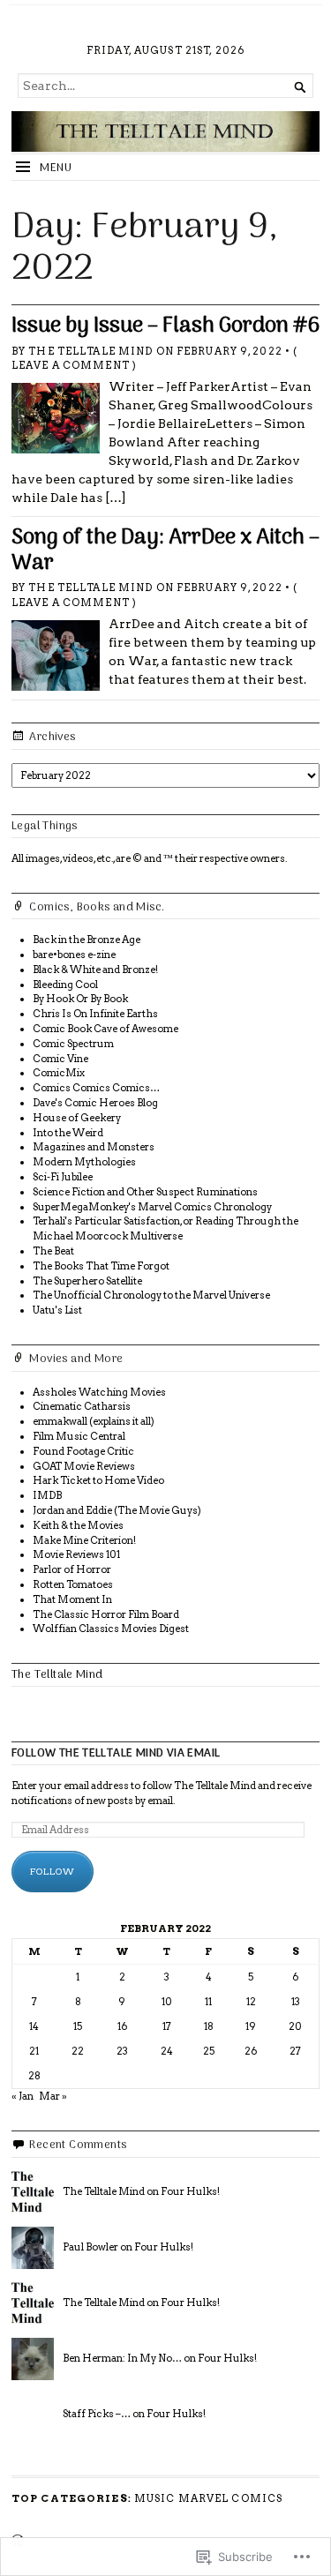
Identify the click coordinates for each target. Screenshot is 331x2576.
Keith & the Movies (78, 1525)
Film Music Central (79, 1436)
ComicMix (59, 1073)
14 (34, 2026)
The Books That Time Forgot (101, 1266)
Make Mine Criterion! (84, 1540)
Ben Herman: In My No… (122, 2358)
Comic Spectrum (73, 1044)
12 (251, 2002)
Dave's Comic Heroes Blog (95, 1103)
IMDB (47, 1495)
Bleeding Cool (65, 985)
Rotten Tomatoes (73, 1584)
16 (122, 2026)
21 (34, 2051)
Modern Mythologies (84, 1162)
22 (78, 2051)
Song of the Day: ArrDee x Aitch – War (165, 551)
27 (295, 2051)
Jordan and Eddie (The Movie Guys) (117, 1510)
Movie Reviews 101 (76, 1554)
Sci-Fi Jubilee (63, 1177)
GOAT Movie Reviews (84, 1466)
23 (122, 2051)
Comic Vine (60, 1059)
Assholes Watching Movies (99, 1392)
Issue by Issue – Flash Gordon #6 (165, 326)
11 (208, 2002)
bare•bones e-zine (74, 955)
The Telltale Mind (90, 351)
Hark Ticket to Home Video (98, 1480)
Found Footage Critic (83, 1451)
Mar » (53, 2096)
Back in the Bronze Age (87, 940)
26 (251, 2051)
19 (251, 2026)
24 (167, 2051)
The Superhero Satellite (87, 1281)
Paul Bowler (90, 2247)
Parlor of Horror (72, 1569)
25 (209, 2051)
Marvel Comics (231, 2498)
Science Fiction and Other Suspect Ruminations (145, 1192)
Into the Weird (68, 1133)
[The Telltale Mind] (165, 131)
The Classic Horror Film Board (106, 1614)
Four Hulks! (190, 2191)
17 (167, 2026)
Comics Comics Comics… (96, 1088)
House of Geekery (77, 1118)
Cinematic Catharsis (82, 1406)
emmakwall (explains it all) (94, 1421)
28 (34, 2076)
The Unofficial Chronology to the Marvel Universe (151, 1295)
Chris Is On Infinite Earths (95, 1014)
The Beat (53, 1251)
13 (296, 2002)
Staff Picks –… (97, 2414)
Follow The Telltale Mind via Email (116, 1753)
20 (295, 2026)
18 (209, 2026)
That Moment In (72, 1599)
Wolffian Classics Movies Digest (111, 1629)
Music (155, 2498)
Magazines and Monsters (94, 1147)
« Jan (23, 2096)
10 (167, 2002)
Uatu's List (57, 1310)
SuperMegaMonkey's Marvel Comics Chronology (152, 1207)
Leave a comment (71, 365)
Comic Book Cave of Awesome (105, 1029)
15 (78, 2026)
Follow (53, 1871)
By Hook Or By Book (80, 999)
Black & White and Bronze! (95, 970)
